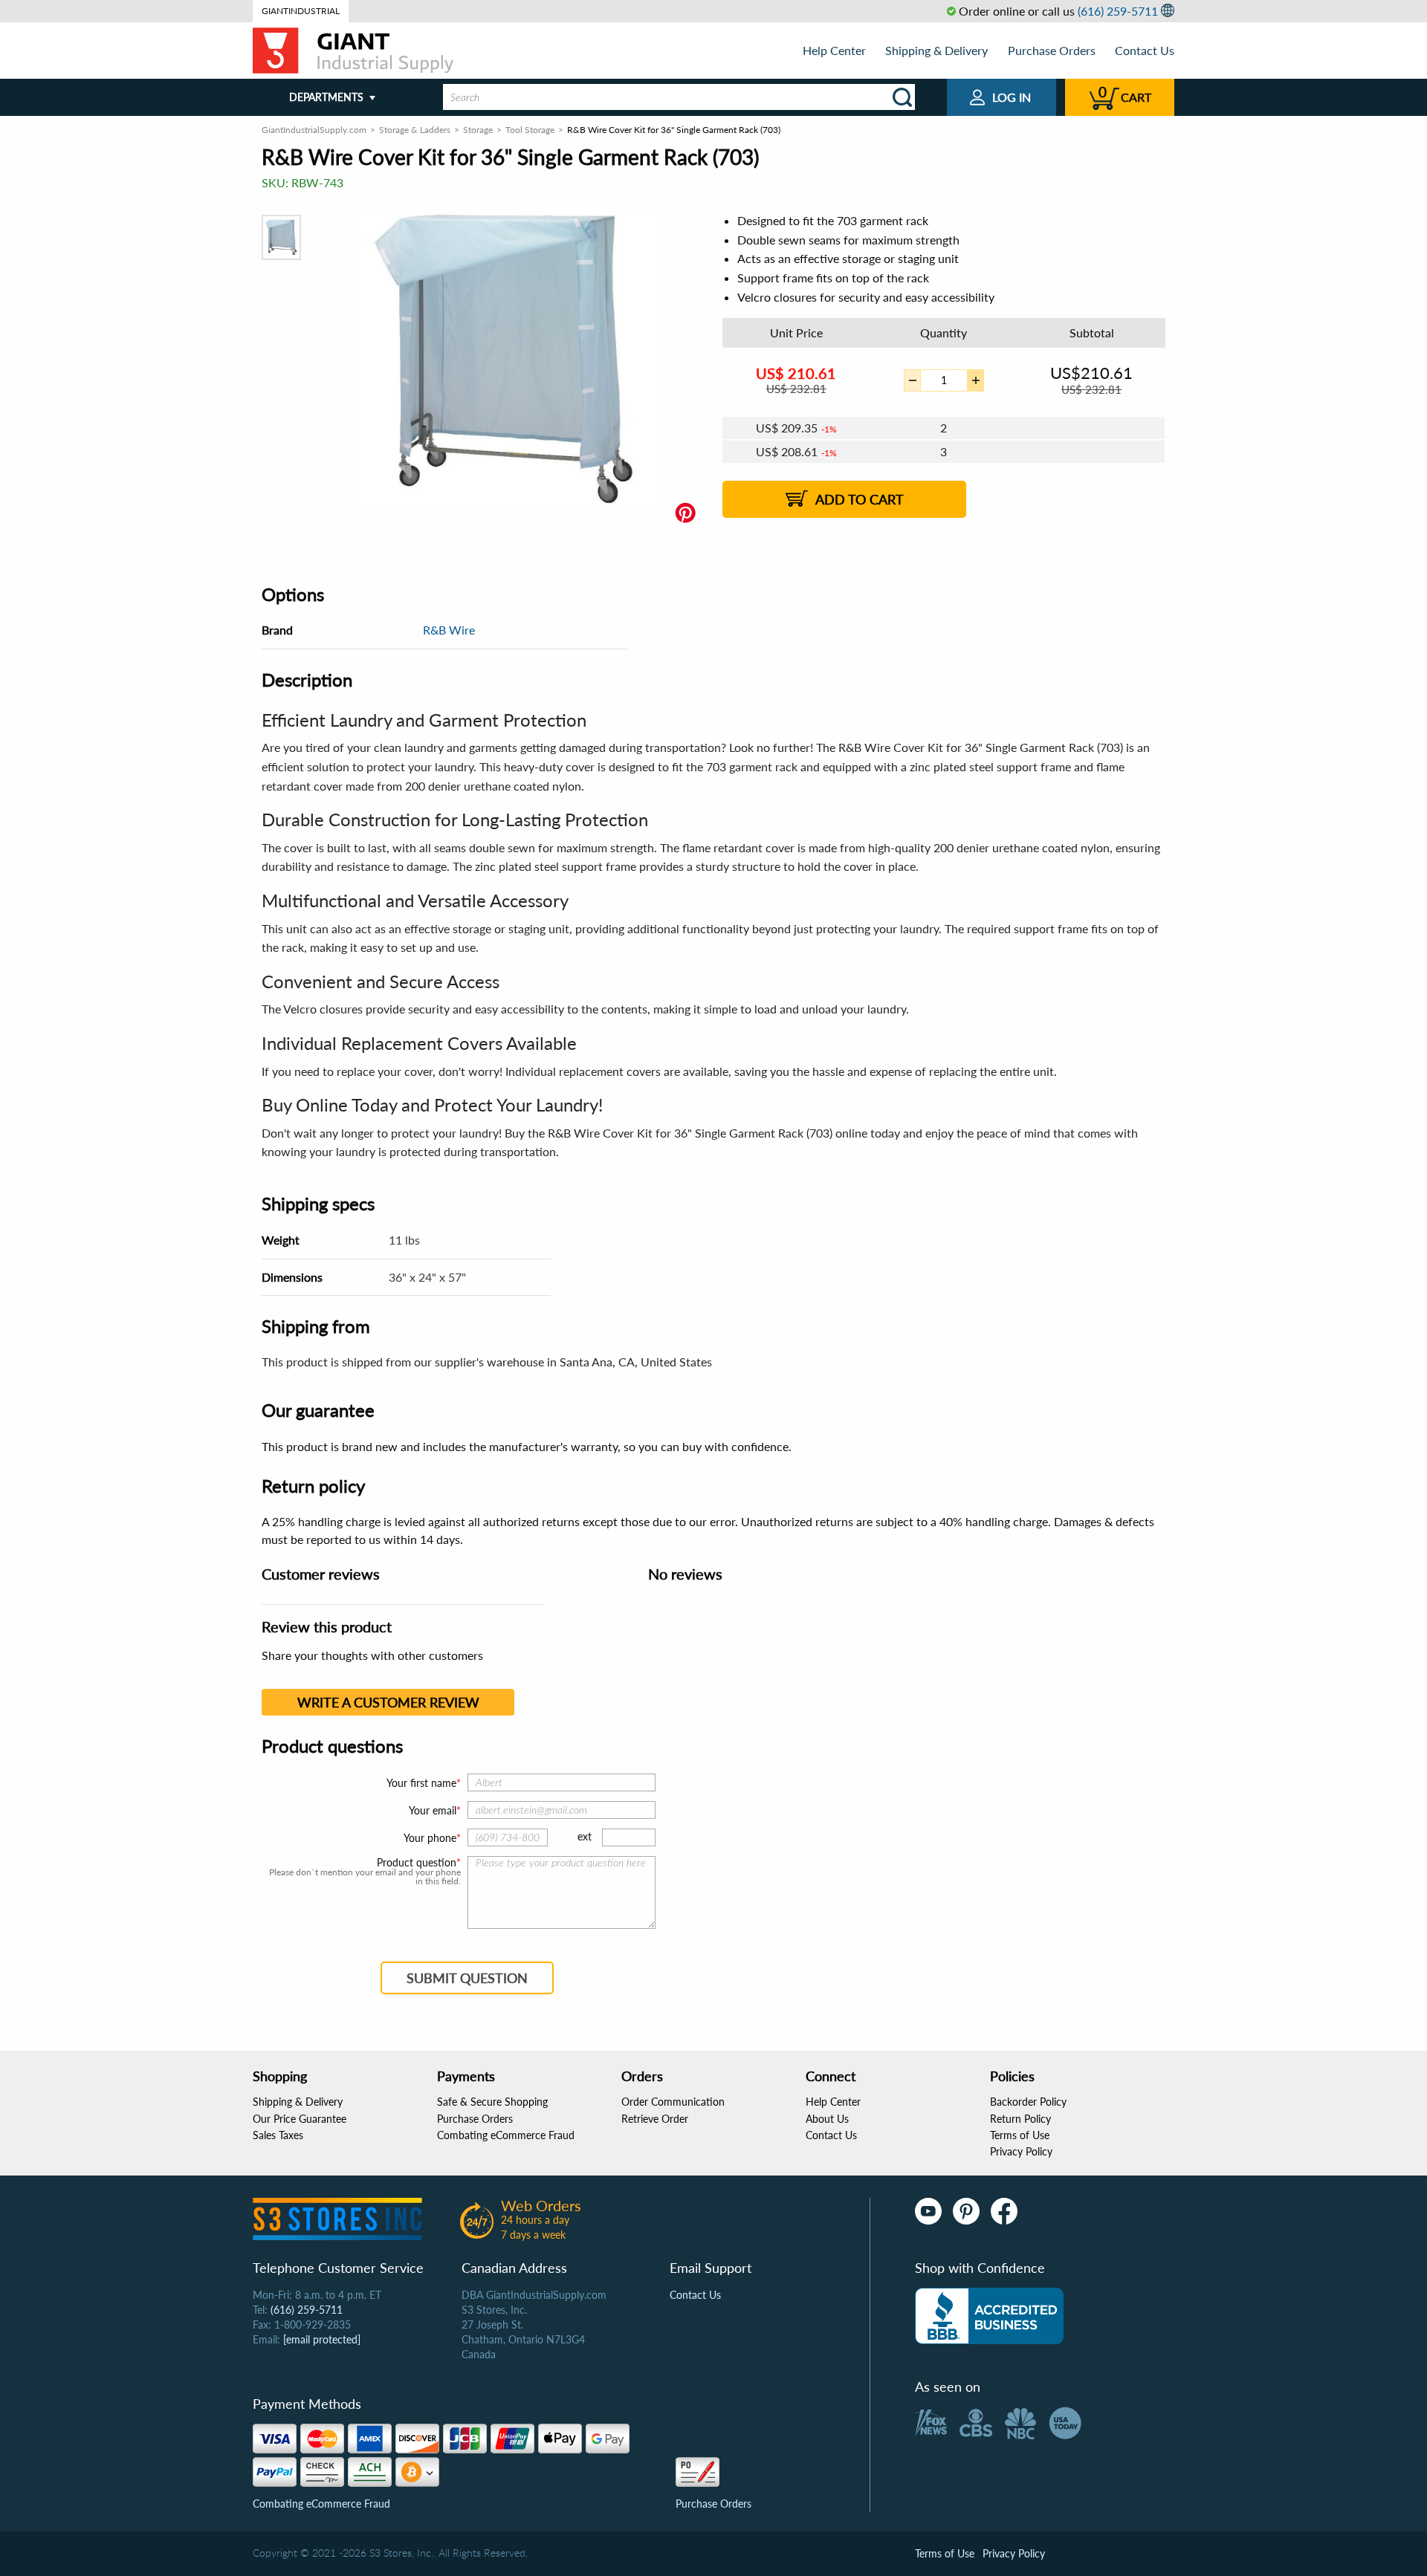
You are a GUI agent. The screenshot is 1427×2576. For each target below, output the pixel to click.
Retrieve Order (655, 2119)
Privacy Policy (1021, 2151)
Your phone (430, 1838)
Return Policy (1020, 2119)
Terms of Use (1020, 2135)
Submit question (467, 1978)
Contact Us (1145, 50)
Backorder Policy (1028, 2102)
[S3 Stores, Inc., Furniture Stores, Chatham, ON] (989, 2316)
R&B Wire (449, 630)
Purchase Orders (1052, 50)
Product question (417, 1863)
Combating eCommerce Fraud (506, 2135)
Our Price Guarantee (300, 2119)
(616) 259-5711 (1118, 11)
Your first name (421, 1783)
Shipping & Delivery (936, 50)
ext (585, 1836)
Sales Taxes (278, 2135)
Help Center (834, 50)
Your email (433, 1810)
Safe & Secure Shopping (492, 2102)
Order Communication (673, 2102)
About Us (827, 2119)
